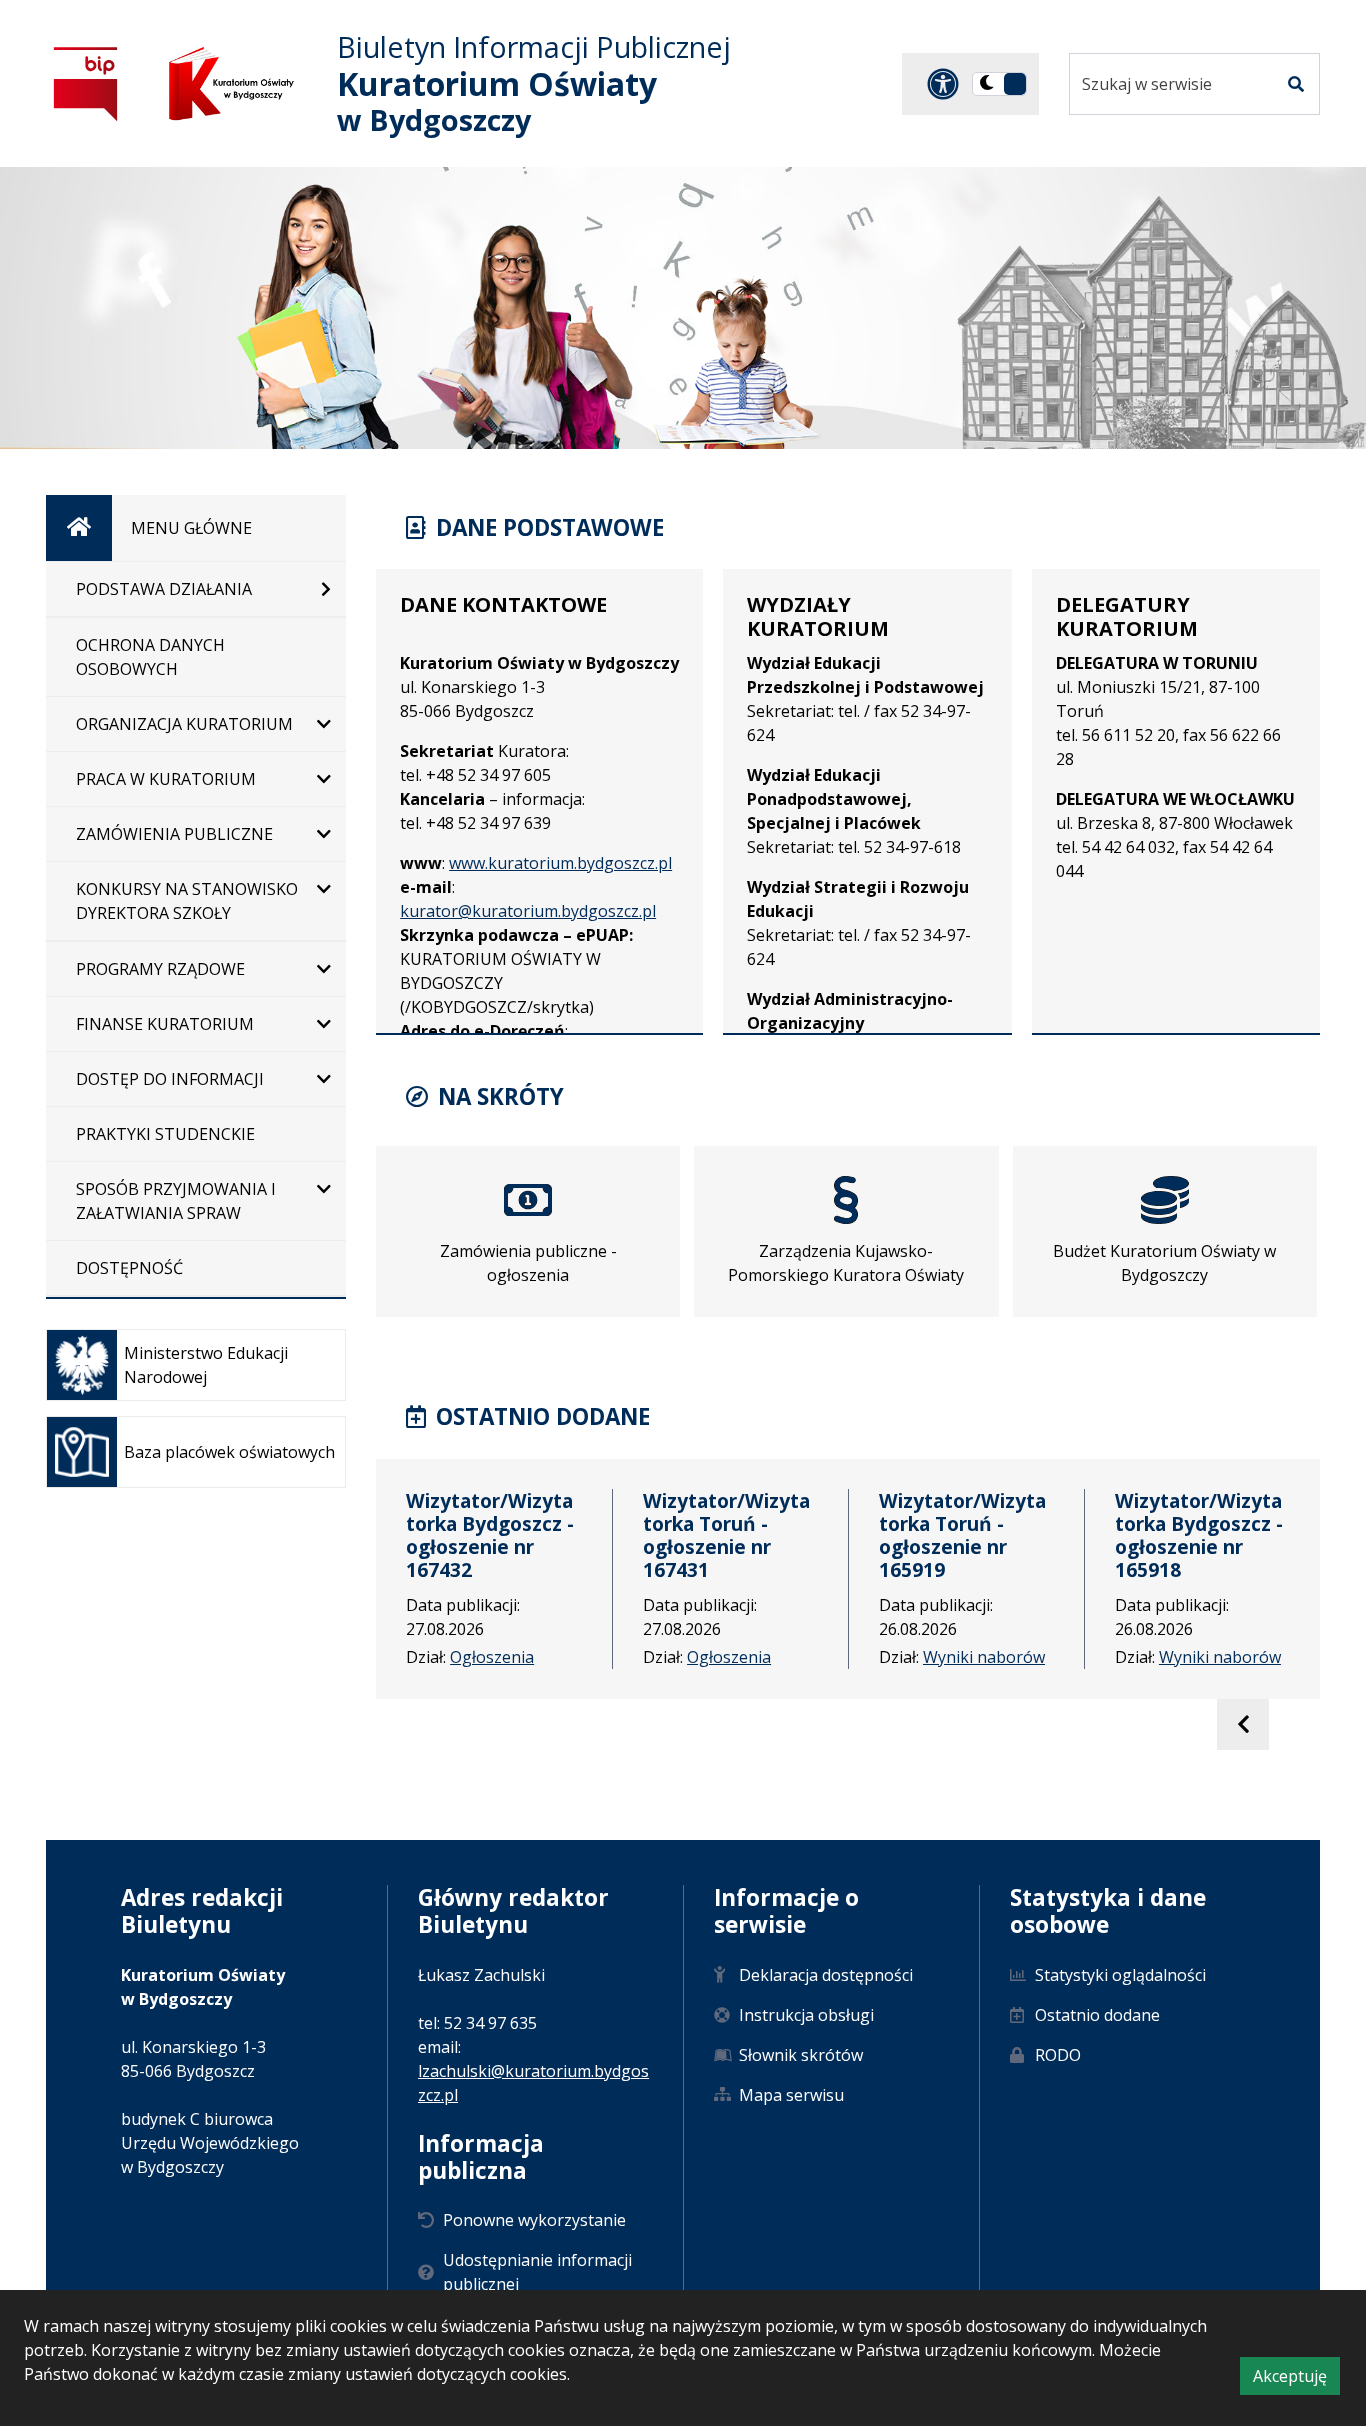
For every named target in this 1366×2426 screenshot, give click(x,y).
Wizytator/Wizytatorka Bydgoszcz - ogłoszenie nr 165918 (1199, 1535)
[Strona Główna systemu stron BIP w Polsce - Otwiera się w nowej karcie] (86, 83)
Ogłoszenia (492, 1657)
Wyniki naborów (984, 1657)
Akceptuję (1296, 2379)
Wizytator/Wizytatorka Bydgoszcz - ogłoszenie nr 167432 (490, 1535)
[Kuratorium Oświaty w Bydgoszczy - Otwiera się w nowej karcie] (231, 83)
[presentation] (1242, 1724)
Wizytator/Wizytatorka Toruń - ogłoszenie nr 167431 (726, 1535)
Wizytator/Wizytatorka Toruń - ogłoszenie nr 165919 (962, 1535)
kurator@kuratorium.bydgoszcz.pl (528, 911)
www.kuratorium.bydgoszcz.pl (560, 863)
